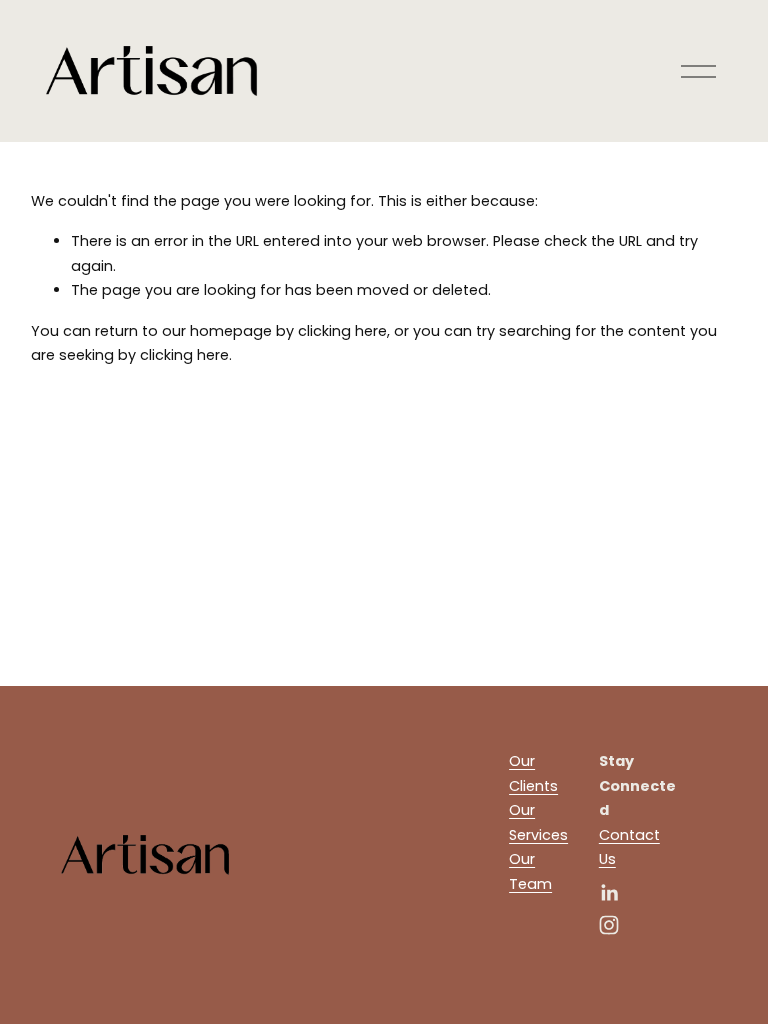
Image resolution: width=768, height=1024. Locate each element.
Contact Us (629, 847)
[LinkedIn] (609, 893)
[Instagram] (609, 925)
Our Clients (533, 773)
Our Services (538, 822)
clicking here (342, 331)
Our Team (530, 871)
